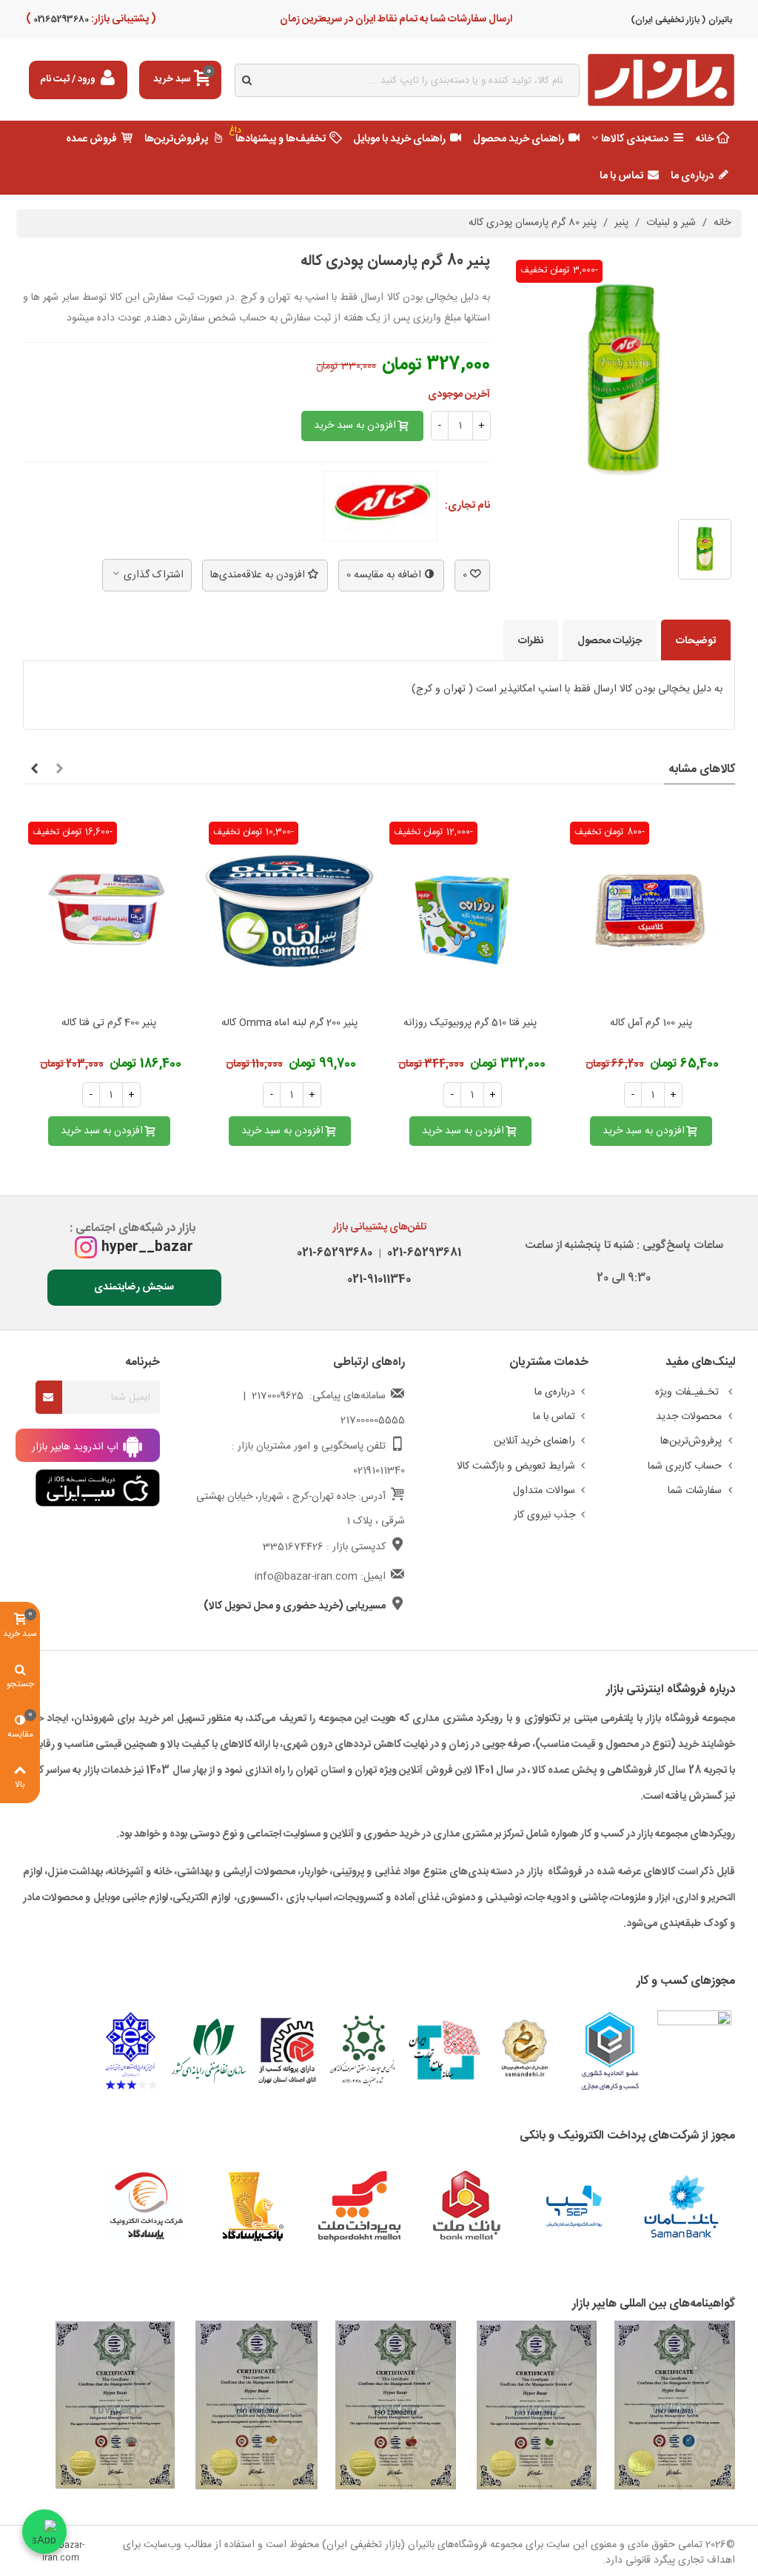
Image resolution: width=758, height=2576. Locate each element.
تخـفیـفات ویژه (688, 1392)
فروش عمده (91, 139)
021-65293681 (421, 1253)
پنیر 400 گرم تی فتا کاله (109, 1023)
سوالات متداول (544, 1491)
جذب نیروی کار (544, 1515)
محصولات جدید (689, 1417)
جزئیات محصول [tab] (610, 641)
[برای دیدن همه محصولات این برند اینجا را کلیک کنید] (380, 506)
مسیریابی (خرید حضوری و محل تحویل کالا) (295, 1606)
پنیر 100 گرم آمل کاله (651, 1023)
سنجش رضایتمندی (134, 1287)
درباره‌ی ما (692, 176)
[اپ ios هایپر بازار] (98, 1489)
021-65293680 (335, 1253)
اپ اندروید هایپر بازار (77, 1447)
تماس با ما (621, 176)
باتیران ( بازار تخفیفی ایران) (681, 20)
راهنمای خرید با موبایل (399, 139)
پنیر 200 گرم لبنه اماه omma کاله (289, 1023)
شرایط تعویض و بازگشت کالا (516, 1466)
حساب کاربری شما (685, 1466)
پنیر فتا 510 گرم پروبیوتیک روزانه (470, 1023)
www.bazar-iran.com (61, 2552)
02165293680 (60, 19)
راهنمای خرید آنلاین (534, 1441)
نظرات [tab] (531, 641)
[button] (59, 770)
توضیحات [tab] (696, 641)
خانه (705, 139)
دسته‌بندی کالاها (635, 139)
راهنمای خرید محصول (519, 139)
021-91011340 (379, 1279)
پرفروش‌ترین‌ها (176, 139)
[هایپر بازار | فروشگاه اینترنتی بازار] (661, 80)
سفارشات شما (695, 1491)
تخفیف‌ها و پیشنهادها (278, 135)
